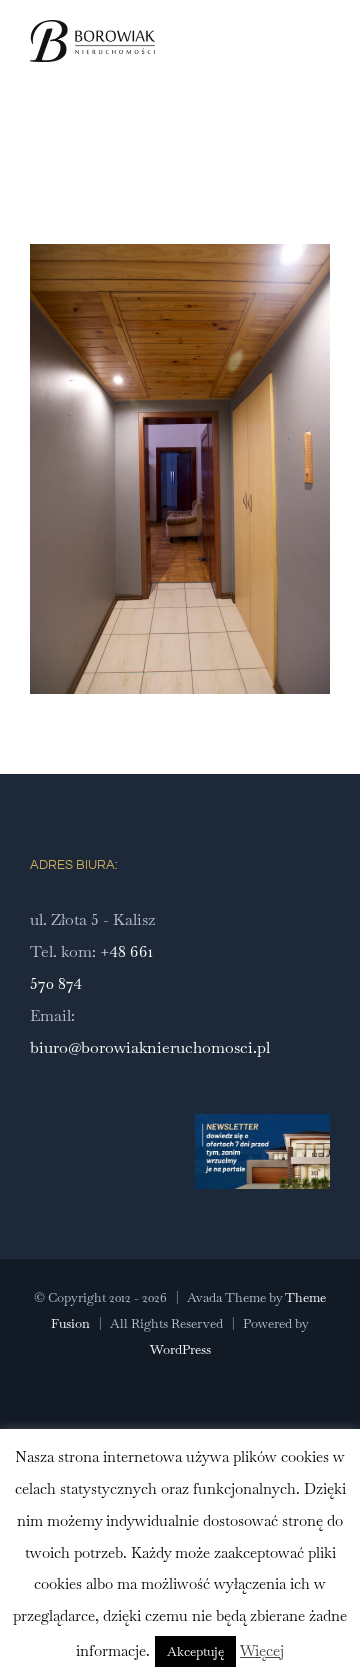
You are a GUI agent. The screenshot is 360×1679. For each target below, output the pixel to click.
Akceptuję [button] (195, 1651)
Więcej (262, 1650)
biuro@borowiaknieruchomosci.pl (150, 1047)
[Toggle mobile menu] (322, 63)
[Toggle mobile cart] (286, 63)
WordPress (180, 1349)
